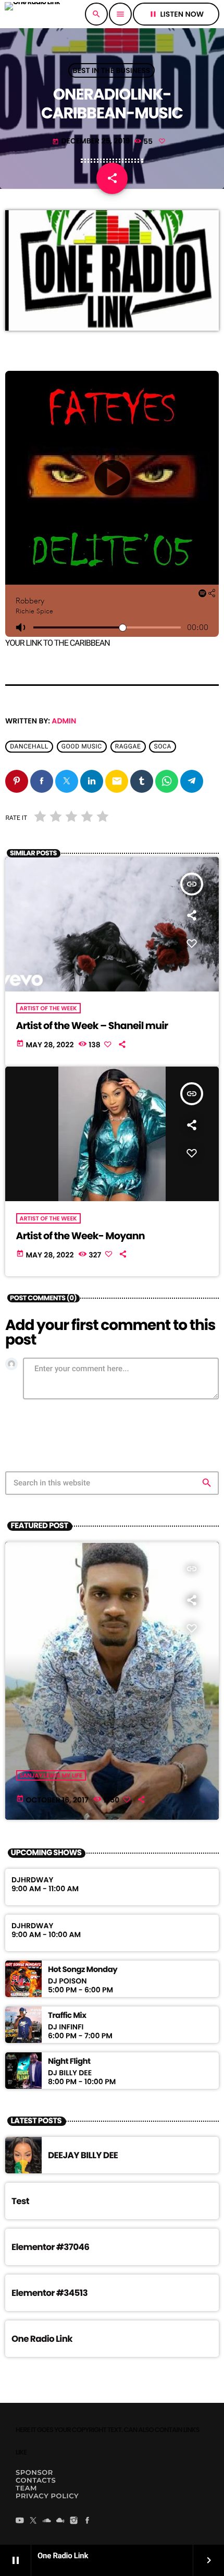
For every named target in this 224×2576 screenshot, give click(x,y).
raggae (128, 746)
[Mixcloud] (60, 2521)
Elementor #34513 (49, 2293)
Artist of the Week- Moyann (80, 1236)
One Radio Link (42, 2339)
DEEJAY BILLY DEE (83, 2155)
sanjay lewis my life (51, 1775)
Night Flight (69, 2062)
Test (20, 2201)
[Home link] (32, 14)
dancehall (29, 746)
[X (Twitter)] (33, 2521)
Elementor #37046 (50, 2247)
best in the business (112, 70)
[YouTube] (20, 2521)
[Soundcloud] (47, 2521)
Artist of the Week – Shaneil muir (92, 1026)
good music (82, 746)
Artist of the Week (48, 1008)
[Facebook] (88, 2521)
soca (162, 746)
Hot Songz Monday (83, 1970)
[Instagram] (74, 2521)
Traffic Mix (67, 2016)
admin (64, 721)
